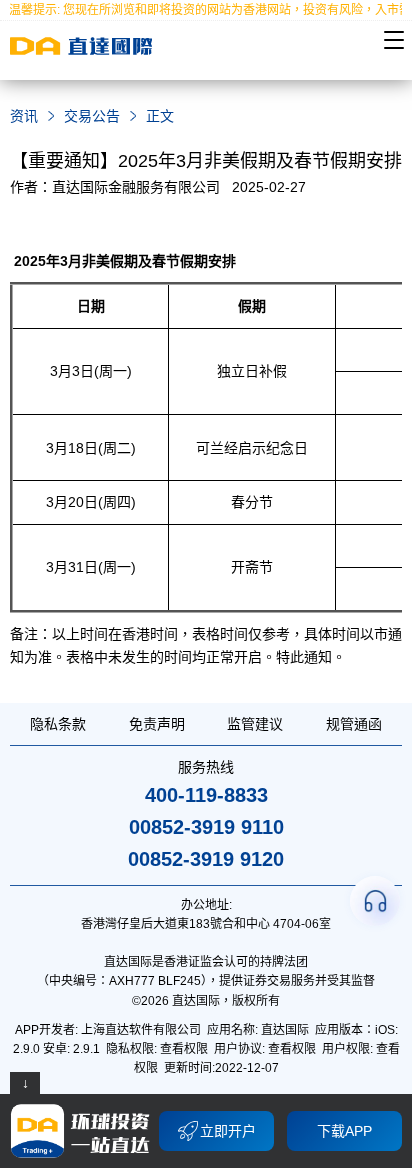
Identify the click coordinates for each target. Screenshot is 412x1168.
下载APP (344, 1131)
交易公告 (92, 116)
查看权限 (184, 1049)
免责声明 (157, 724)
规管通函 (354, 724)
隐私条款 (58, 724)
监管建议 (255, 724)
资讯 (24, 116)
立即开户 (228, 1131)
